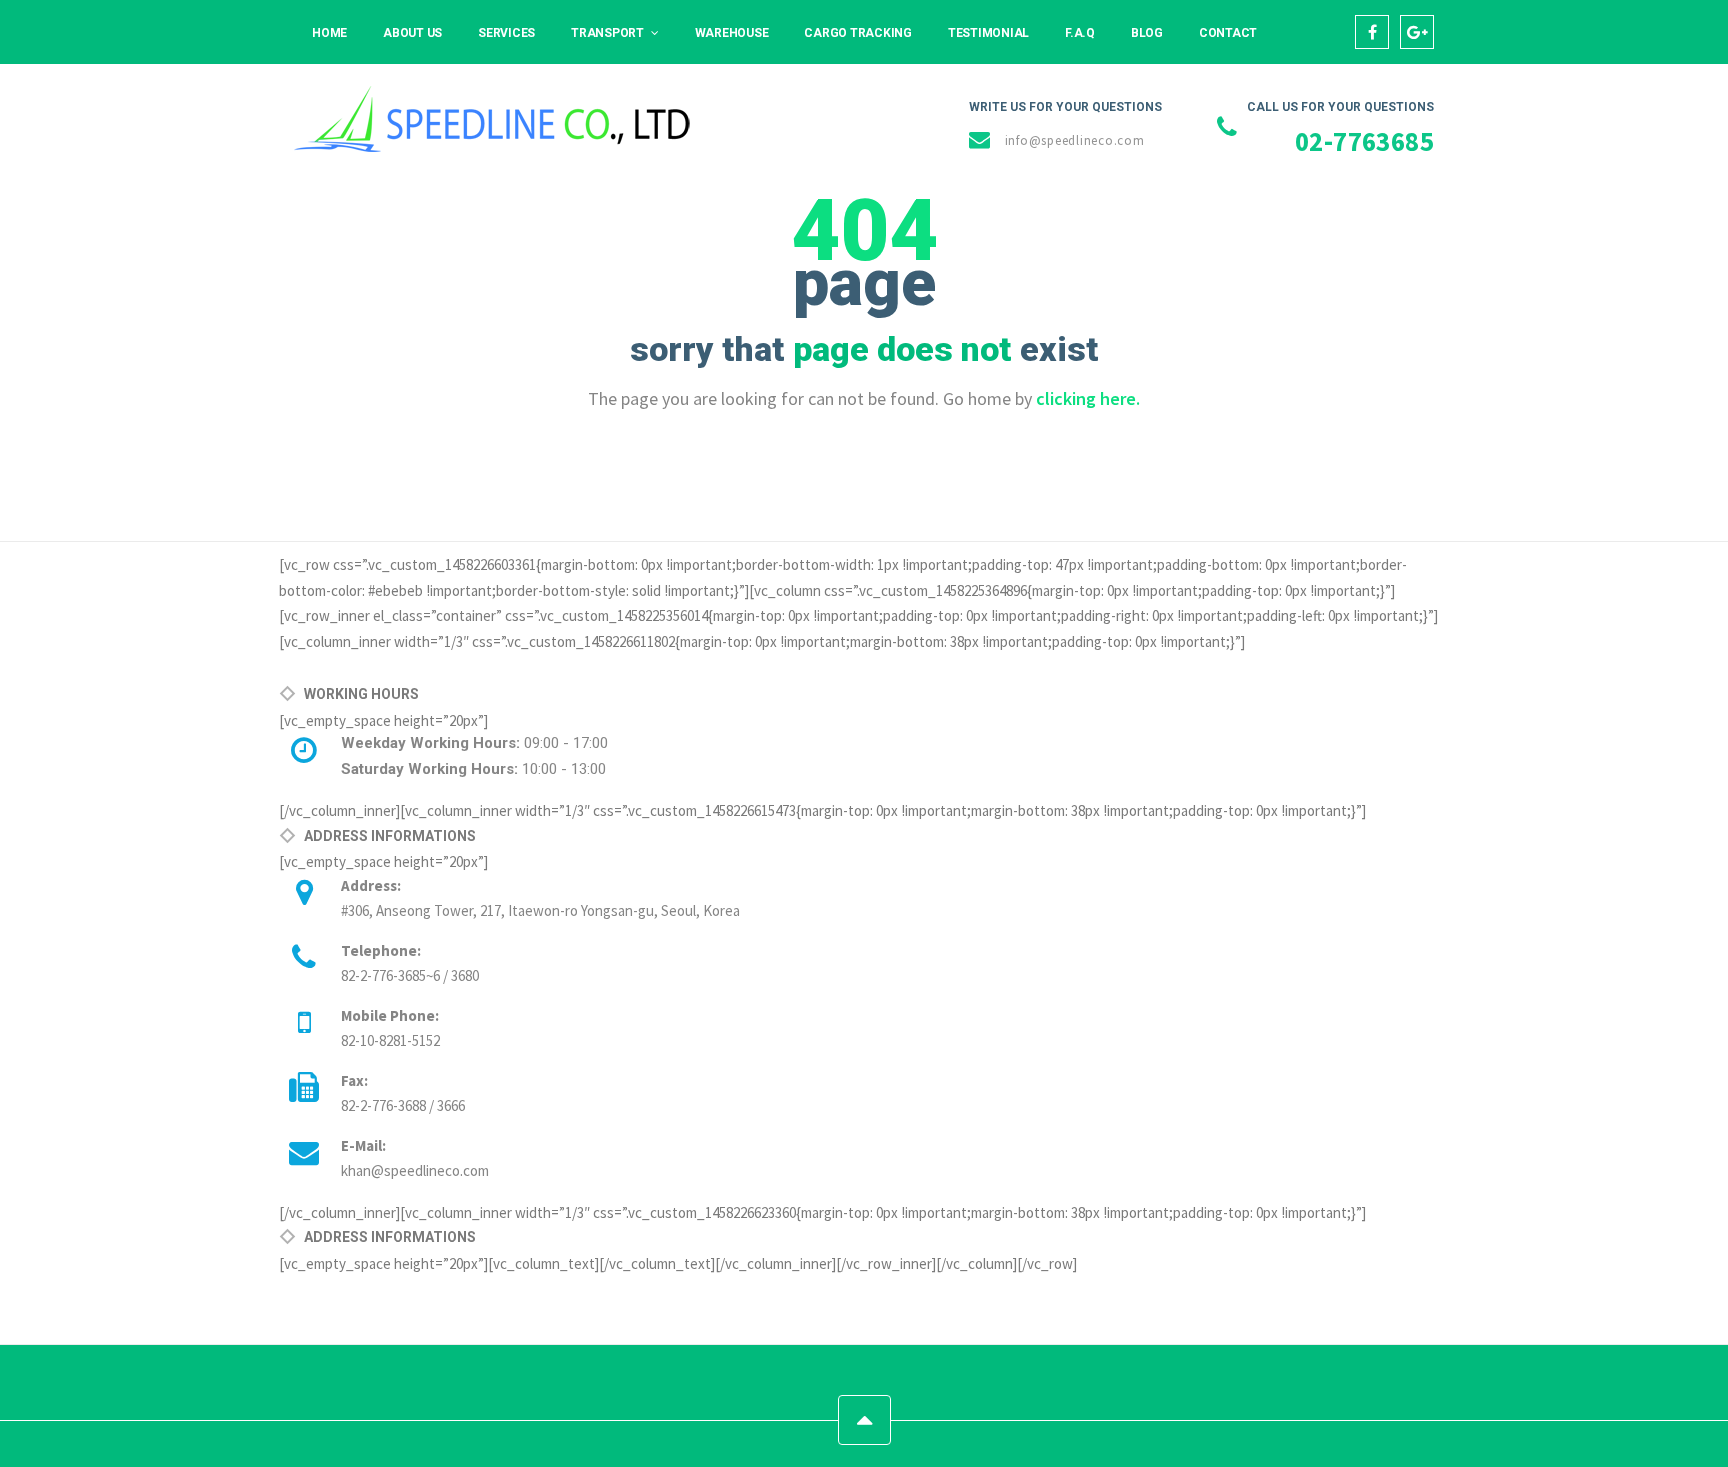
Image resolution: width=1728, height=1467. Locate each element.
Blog (1147, 33)
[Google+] (1417, 32)
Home (329, 33)
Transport (607, 33)
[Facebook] (1372, 32)
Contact (1228, 33)
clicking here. (1088, 398)
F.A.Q (1080, 33)
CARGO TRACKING (858, 33)
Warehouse (732, 33)
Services (506, 33)
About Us (412, 33)
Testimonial (988, 33)
